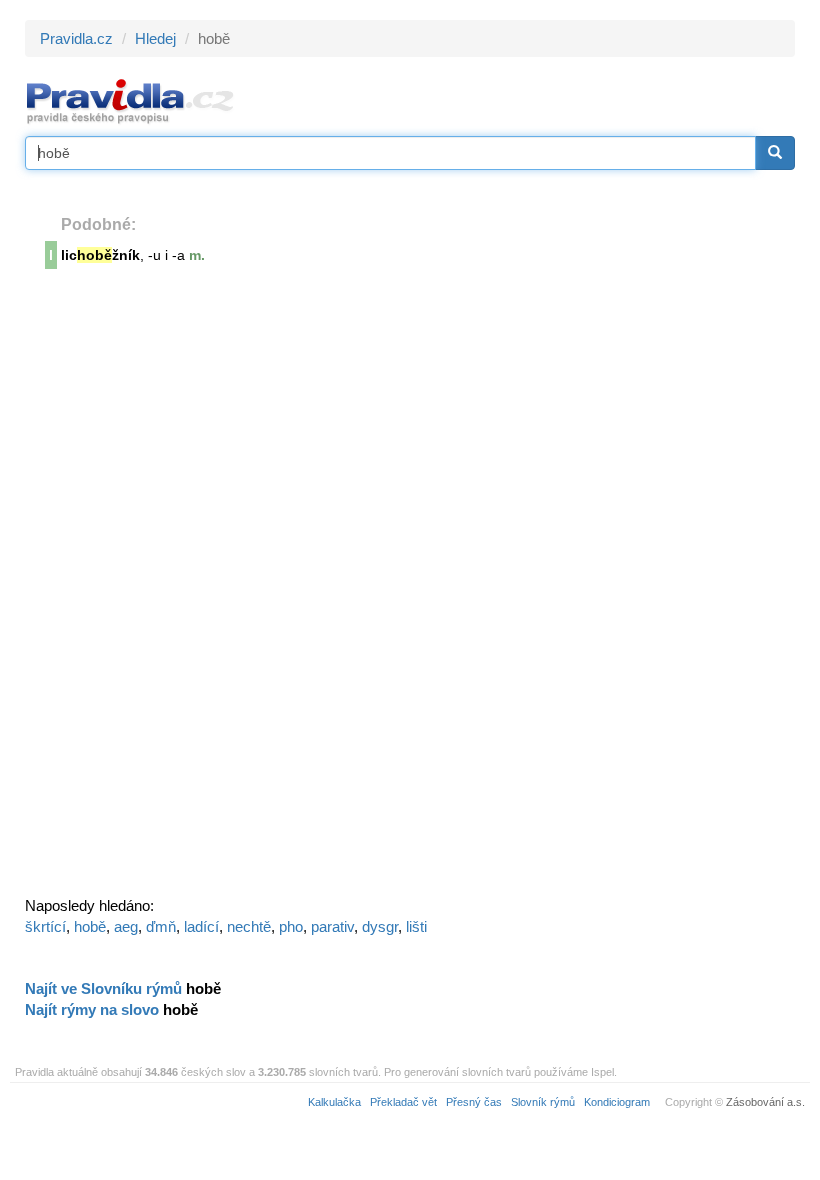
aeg (126, 926)
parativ (332, 926)
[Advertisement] (175, 589)
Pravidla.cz (76, 38)
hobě (90, 926)
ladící (201, 926)
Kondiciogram (617, 1102)
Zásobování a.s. (765, 1102)
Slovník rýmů (543, 1102)
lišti (416, 926)
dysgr (380, 926)
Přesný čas (474, 1102)
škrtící (45, 926)
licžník (100, 255)
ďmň (161, 926)
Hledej (155, 38)
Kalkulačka (334, 1102)
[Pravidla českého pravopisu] (130, 100)
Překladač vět (403, 1102)
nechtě (249, 926)
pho (291, 926)
